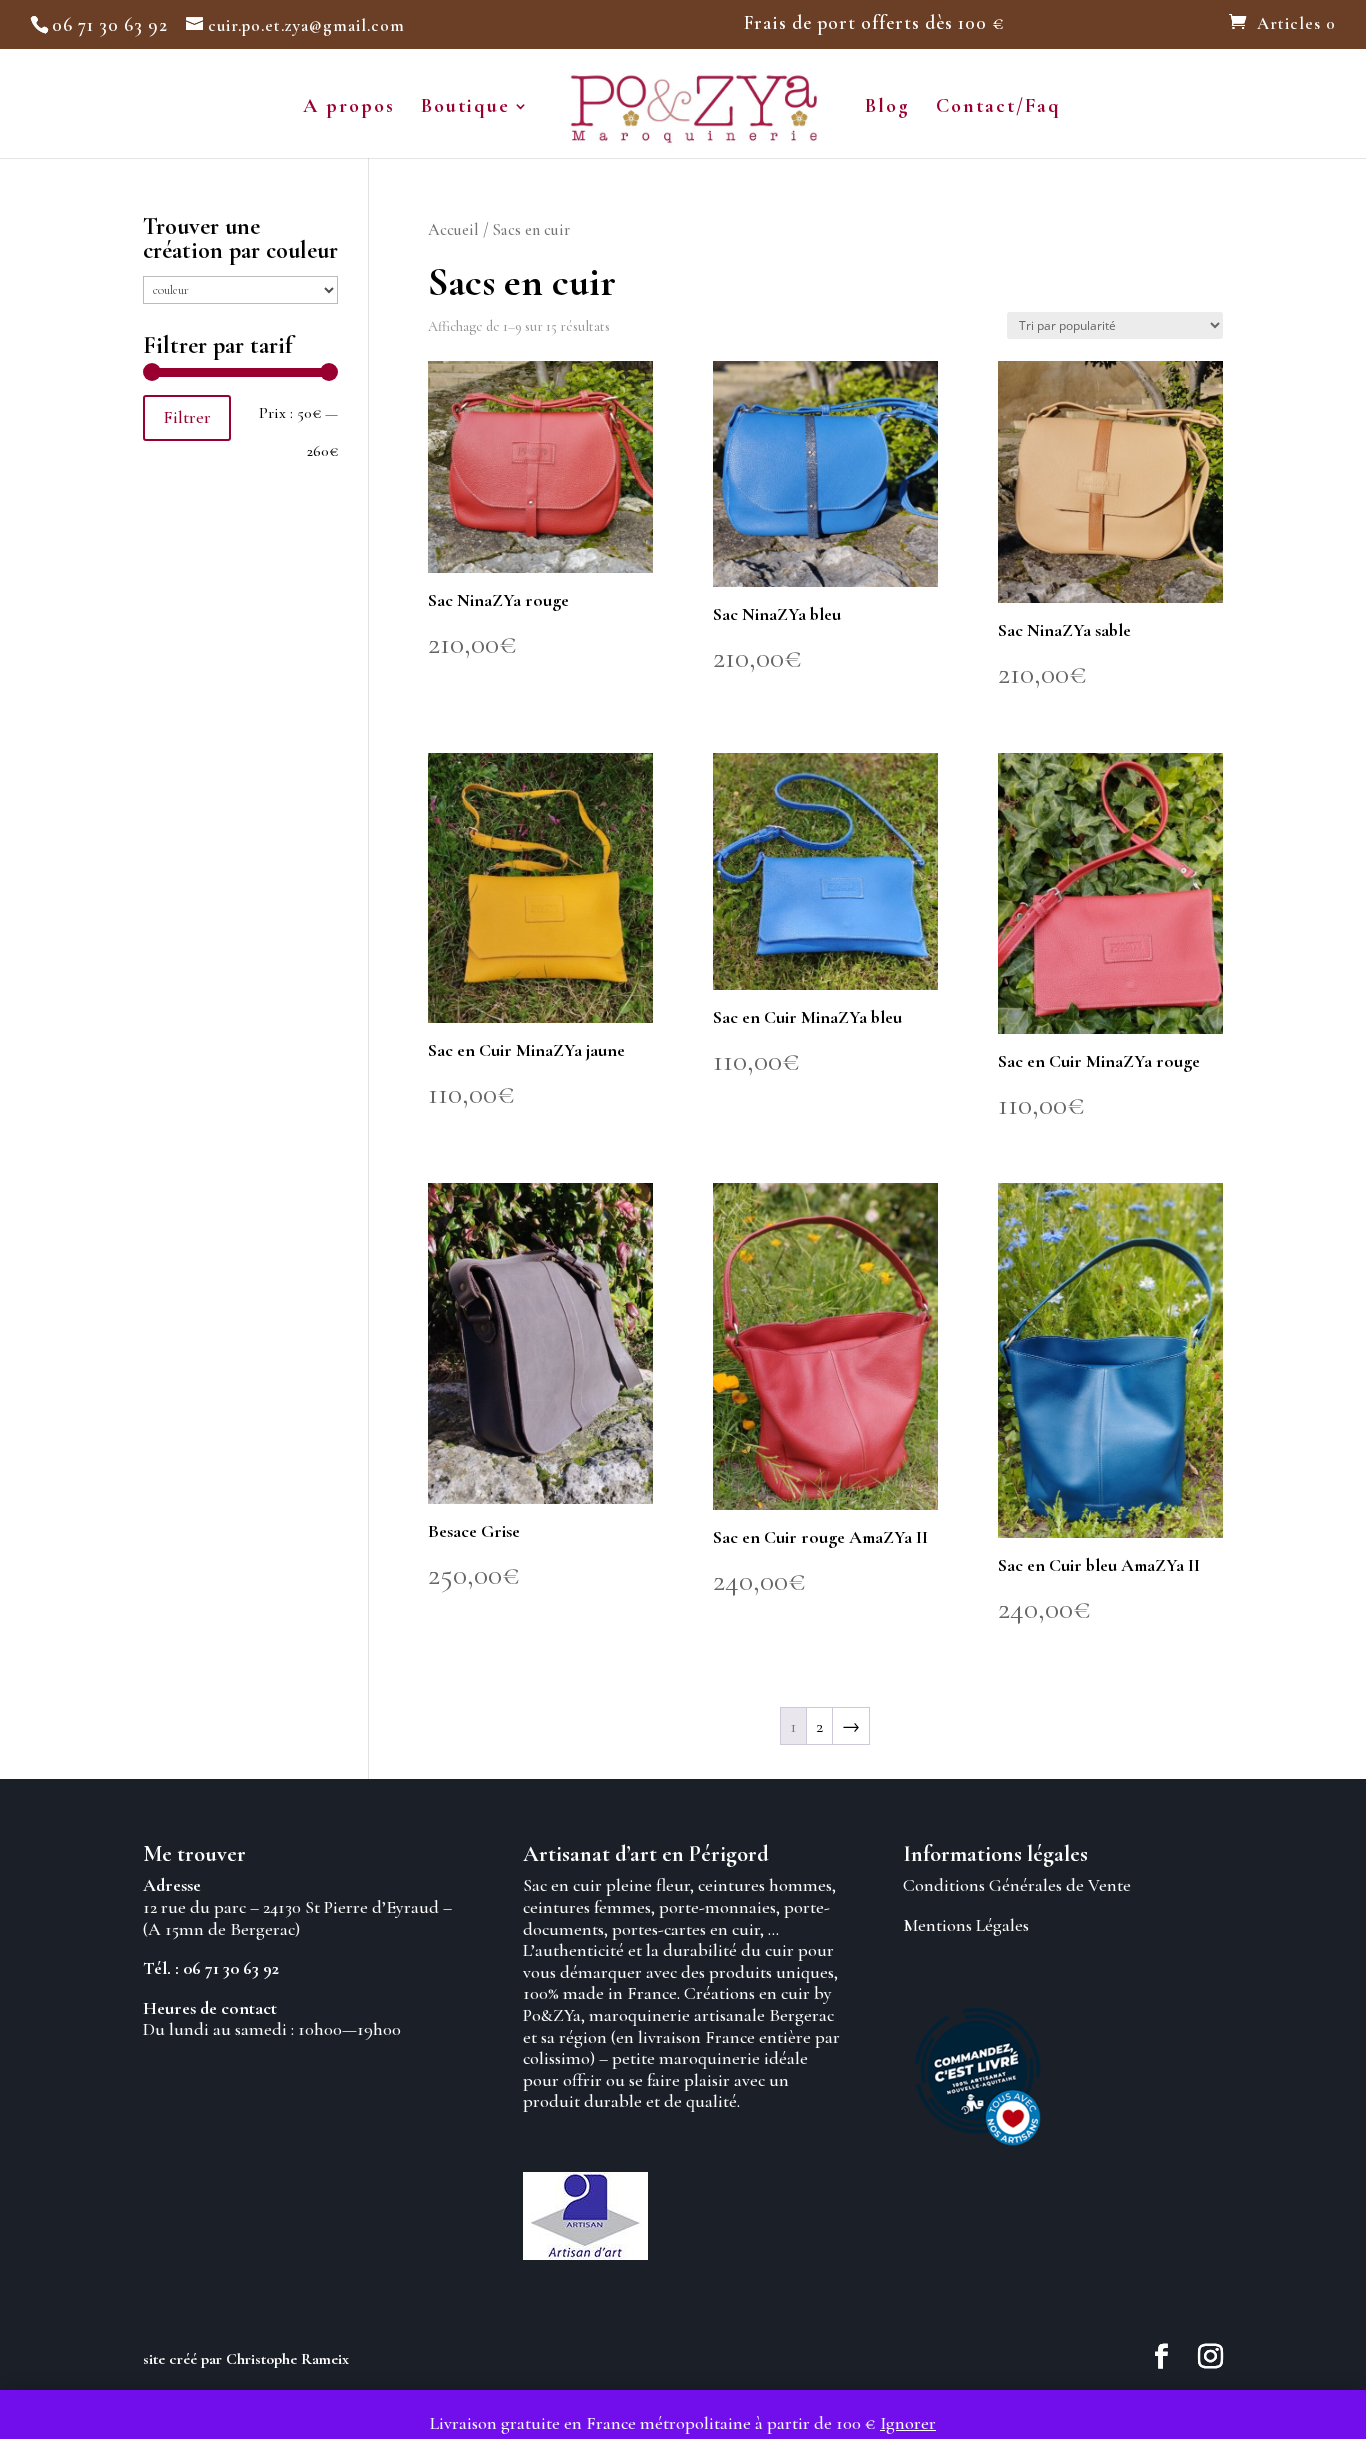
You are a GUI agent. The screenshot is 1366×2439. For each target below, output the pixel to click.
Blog (887, 108)
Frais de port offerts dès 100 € (874, 24)
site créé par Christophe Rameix (246, 2359)
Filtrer (187, 417)
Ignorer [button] (908, 2423)
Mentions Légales (966, 1925)
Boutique (465, 108)
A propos (349, 108)
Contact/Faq (998, 108)
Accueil (453, 230)
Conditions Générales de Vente (1017, 1885)
